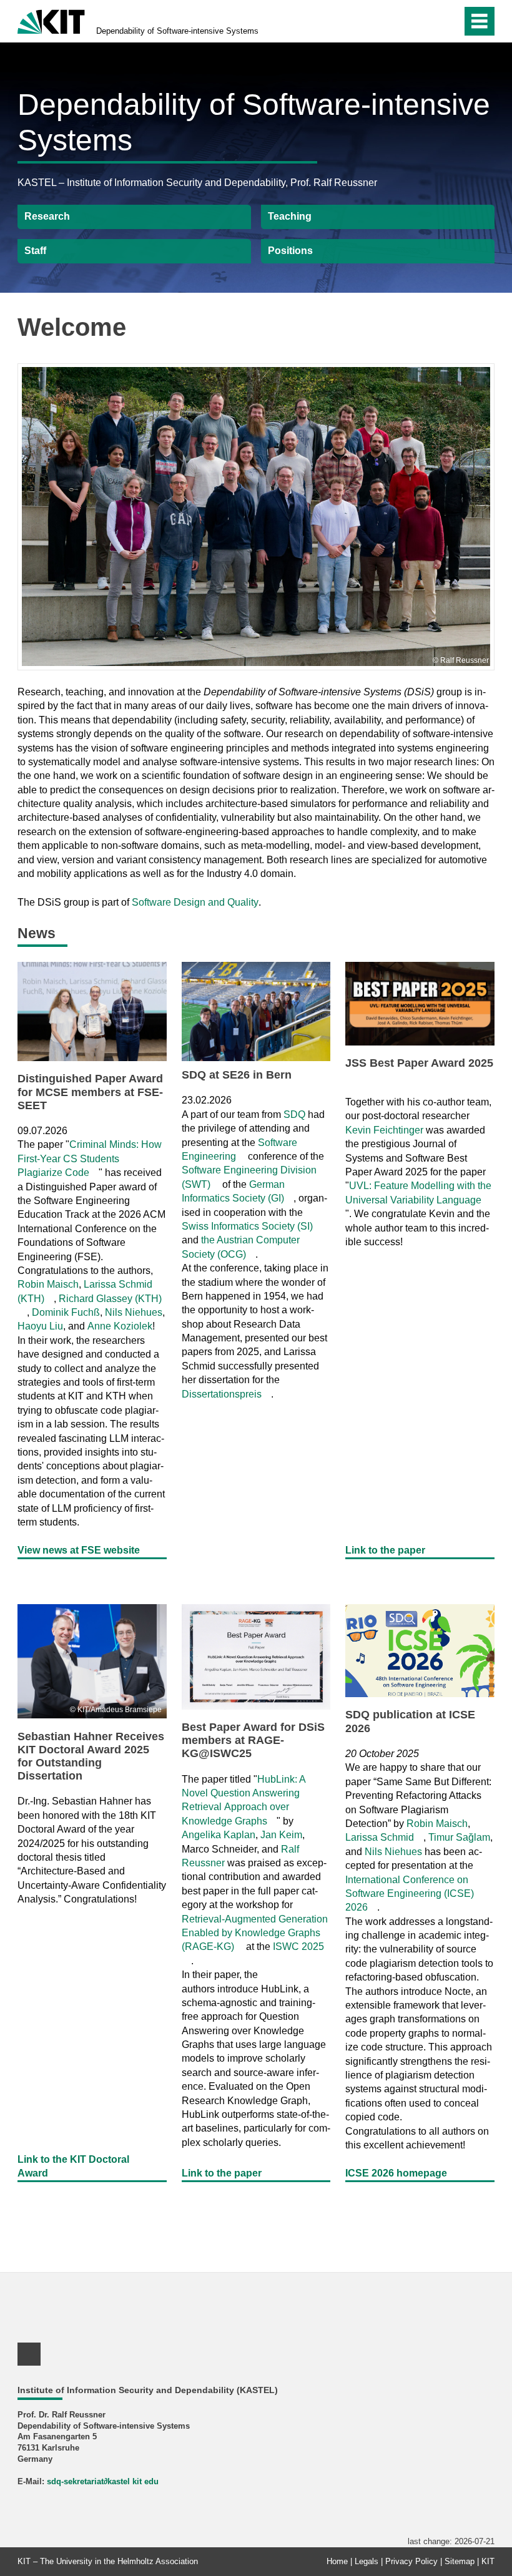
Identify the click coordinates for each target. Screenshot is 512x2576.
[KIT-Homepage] (51, 20)
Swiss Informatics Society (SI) (247, 1226)
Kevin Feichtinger (384, 1130)
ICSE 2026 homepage (396, 2173)
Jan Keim (281, 1835)
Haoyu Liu (40, 1326)
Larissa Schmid (380, 1837)
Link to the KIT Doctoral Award (73, 2166)
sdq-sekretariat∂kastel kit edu (103, 2481)
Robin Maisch (48, 1284)
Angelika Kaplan (219, 1835)
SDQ (294, 1114)
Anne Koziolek (120, 1326)
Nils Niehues (134, 1312)
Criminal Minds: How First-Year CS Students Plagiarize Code (90, 1158)
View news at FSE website (79, 1550)
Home (337, 2561)
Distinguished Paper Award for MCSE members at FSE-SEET (90, 1092)
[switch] (449, 21)
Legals (367, 2561)
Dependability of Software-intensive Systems (177, 31)
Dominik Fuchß (66, 1312)
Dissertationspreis (222, 1394)
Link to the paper (385, 1550)
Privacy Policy (411, 2561)
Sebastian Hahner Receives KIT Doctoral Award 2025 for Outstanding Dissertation (91, 1756)
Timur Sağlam (459, 1837)
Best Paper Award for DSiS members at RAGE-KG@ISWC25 (253, 1740)
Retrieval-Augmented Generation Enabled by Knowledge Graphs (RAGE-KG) (255, 1933)
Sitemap (460, 2561)
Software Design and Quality (195, 902)
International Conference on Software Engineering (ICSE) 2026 (410, 1894)
